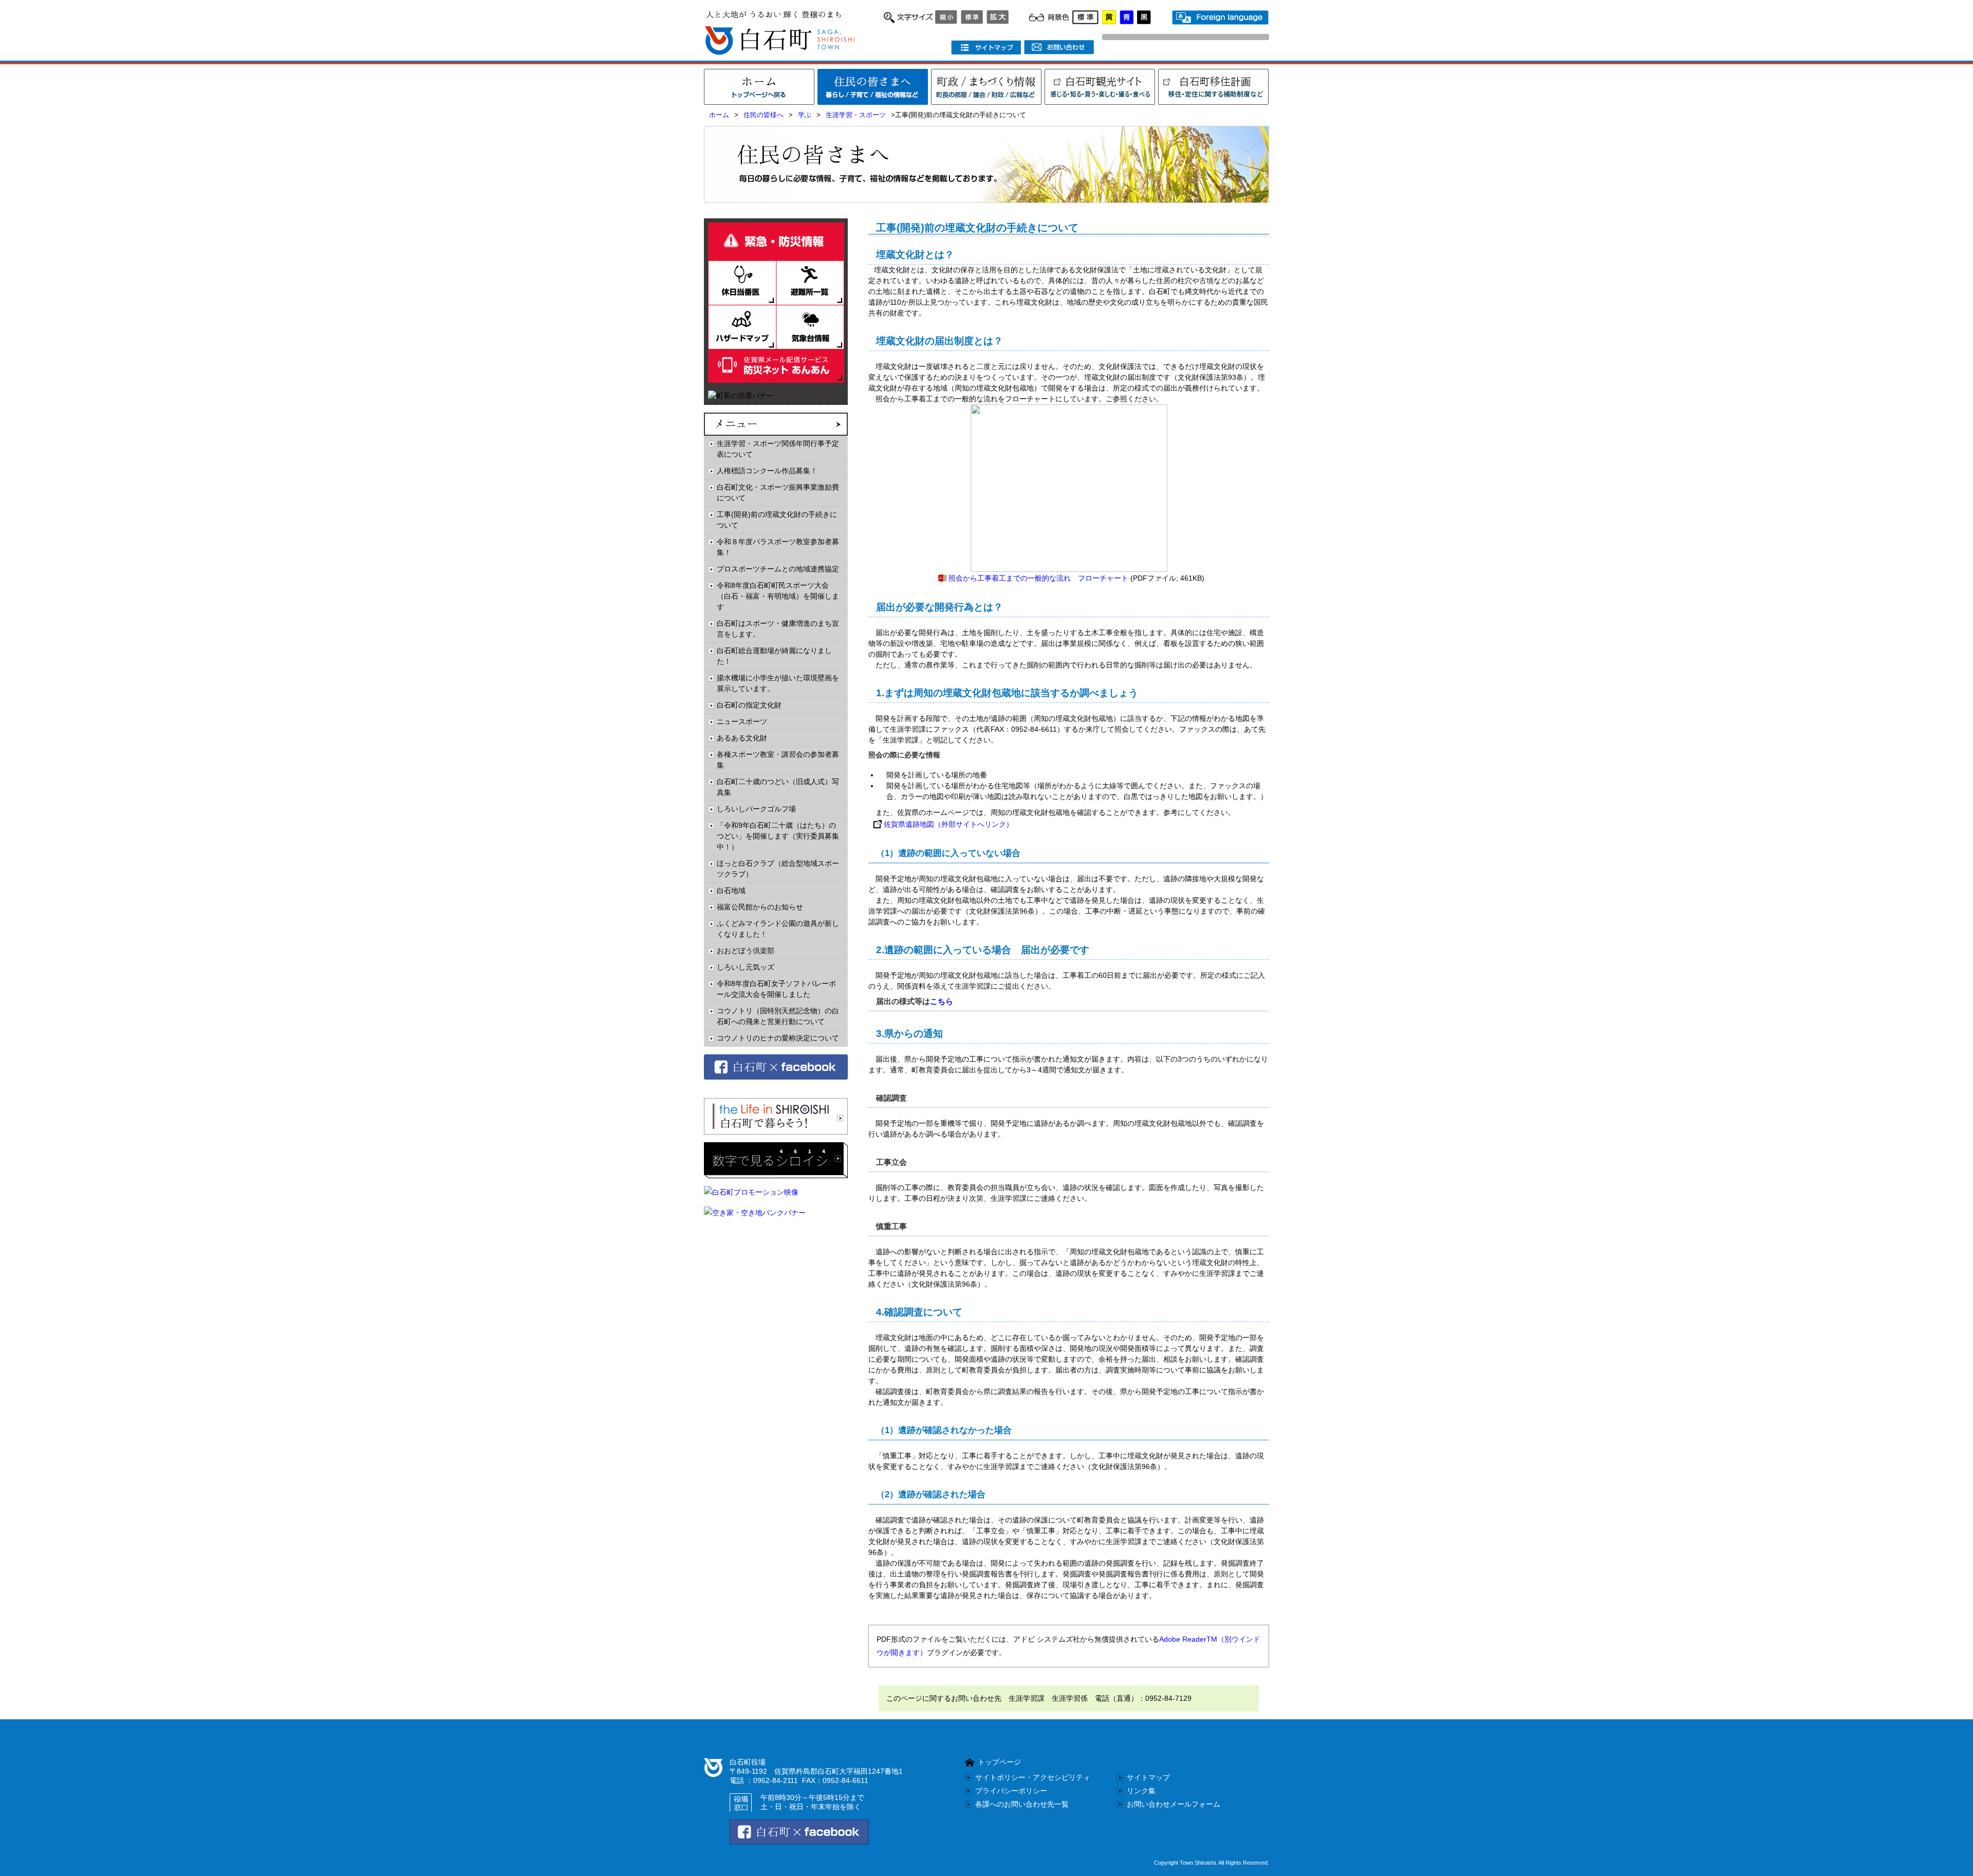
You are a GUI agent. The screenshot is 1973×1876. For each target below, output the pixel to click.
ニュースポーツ (742, 721)
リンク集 (1141, 1791)
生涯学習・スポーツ (856, 115)
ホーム (719, 115)
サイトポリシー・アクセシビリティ (1033, 1777)
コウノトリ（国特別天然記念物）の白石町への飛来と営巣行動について (778, 1016)
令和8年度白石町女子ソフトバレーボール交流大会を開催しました (776, 989)
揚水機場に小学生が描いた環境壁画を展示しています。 (778, 683)
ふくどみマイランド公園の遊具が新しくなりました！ (778, 929)
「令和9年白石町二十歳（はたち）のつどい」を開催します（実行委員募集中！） (778, 836)
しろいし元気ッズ (746, 967)
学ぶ (805, 115)
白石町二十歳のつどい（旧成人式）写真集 (778, 787)
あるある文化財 (742, 738)
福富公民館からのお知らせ (760, 907)
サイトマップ (1148, 1777)
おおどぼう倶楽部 (746, 951)
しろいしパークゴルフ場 (756, 809)
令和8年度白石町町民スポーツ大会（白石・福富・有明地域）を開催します (778, 596)
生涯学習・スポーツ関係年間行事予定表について (778, 449)
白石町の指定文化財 (749, 705)
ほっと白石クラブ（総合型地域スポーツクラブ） (778, 869)
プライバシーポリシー (1011, 1791)
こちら (942, 1001)
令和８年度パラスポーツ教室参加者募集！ (778, 547)
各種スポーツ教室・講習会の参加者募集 (778, 760)
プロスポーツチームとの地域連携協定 (778, 569)
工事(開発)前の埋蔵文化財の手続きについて (777, 520)
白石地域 (731, 890)
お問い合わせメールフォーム (1174, 1804)
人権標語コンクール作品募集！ (767, 471)
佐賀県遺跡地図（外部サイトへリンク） (948, 824)
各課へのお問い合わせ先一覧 (1022, 1804)
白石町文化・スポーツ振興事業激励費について (778, 493)
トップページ (999, 1762)
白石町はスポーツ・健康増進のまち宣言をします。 (778, 629)
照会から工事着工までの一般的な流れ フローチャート (1038, 578)
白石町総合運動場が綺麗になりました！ (774, 656)
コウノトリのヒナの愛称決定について (778, 1038)
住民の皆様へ (764, 115)
